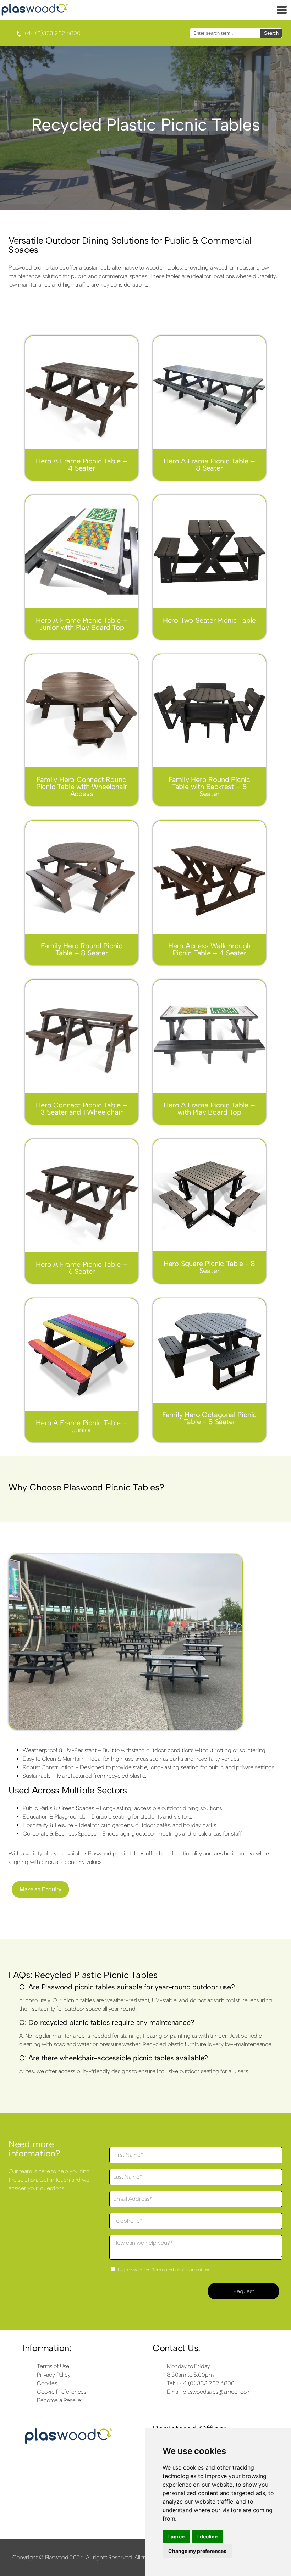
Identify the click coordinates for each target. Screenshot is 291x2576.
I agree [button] (176, 2536)
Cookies (47, 2383)
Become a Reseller (60, 2400)
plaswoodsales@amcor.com (217, 2392)
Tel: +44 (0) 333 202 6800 (201, 2383)
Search (271, 33)
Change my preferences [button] (197, 2551)
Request (244, 2291)
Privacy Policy (54, 2375)
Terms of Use (53, 2366)
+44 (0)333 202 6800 (51, 33)
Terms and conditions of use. (182, 2270)
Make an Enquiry (40, 1889)
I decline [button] (207, 2536)
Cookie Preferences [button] (62, 2392)
